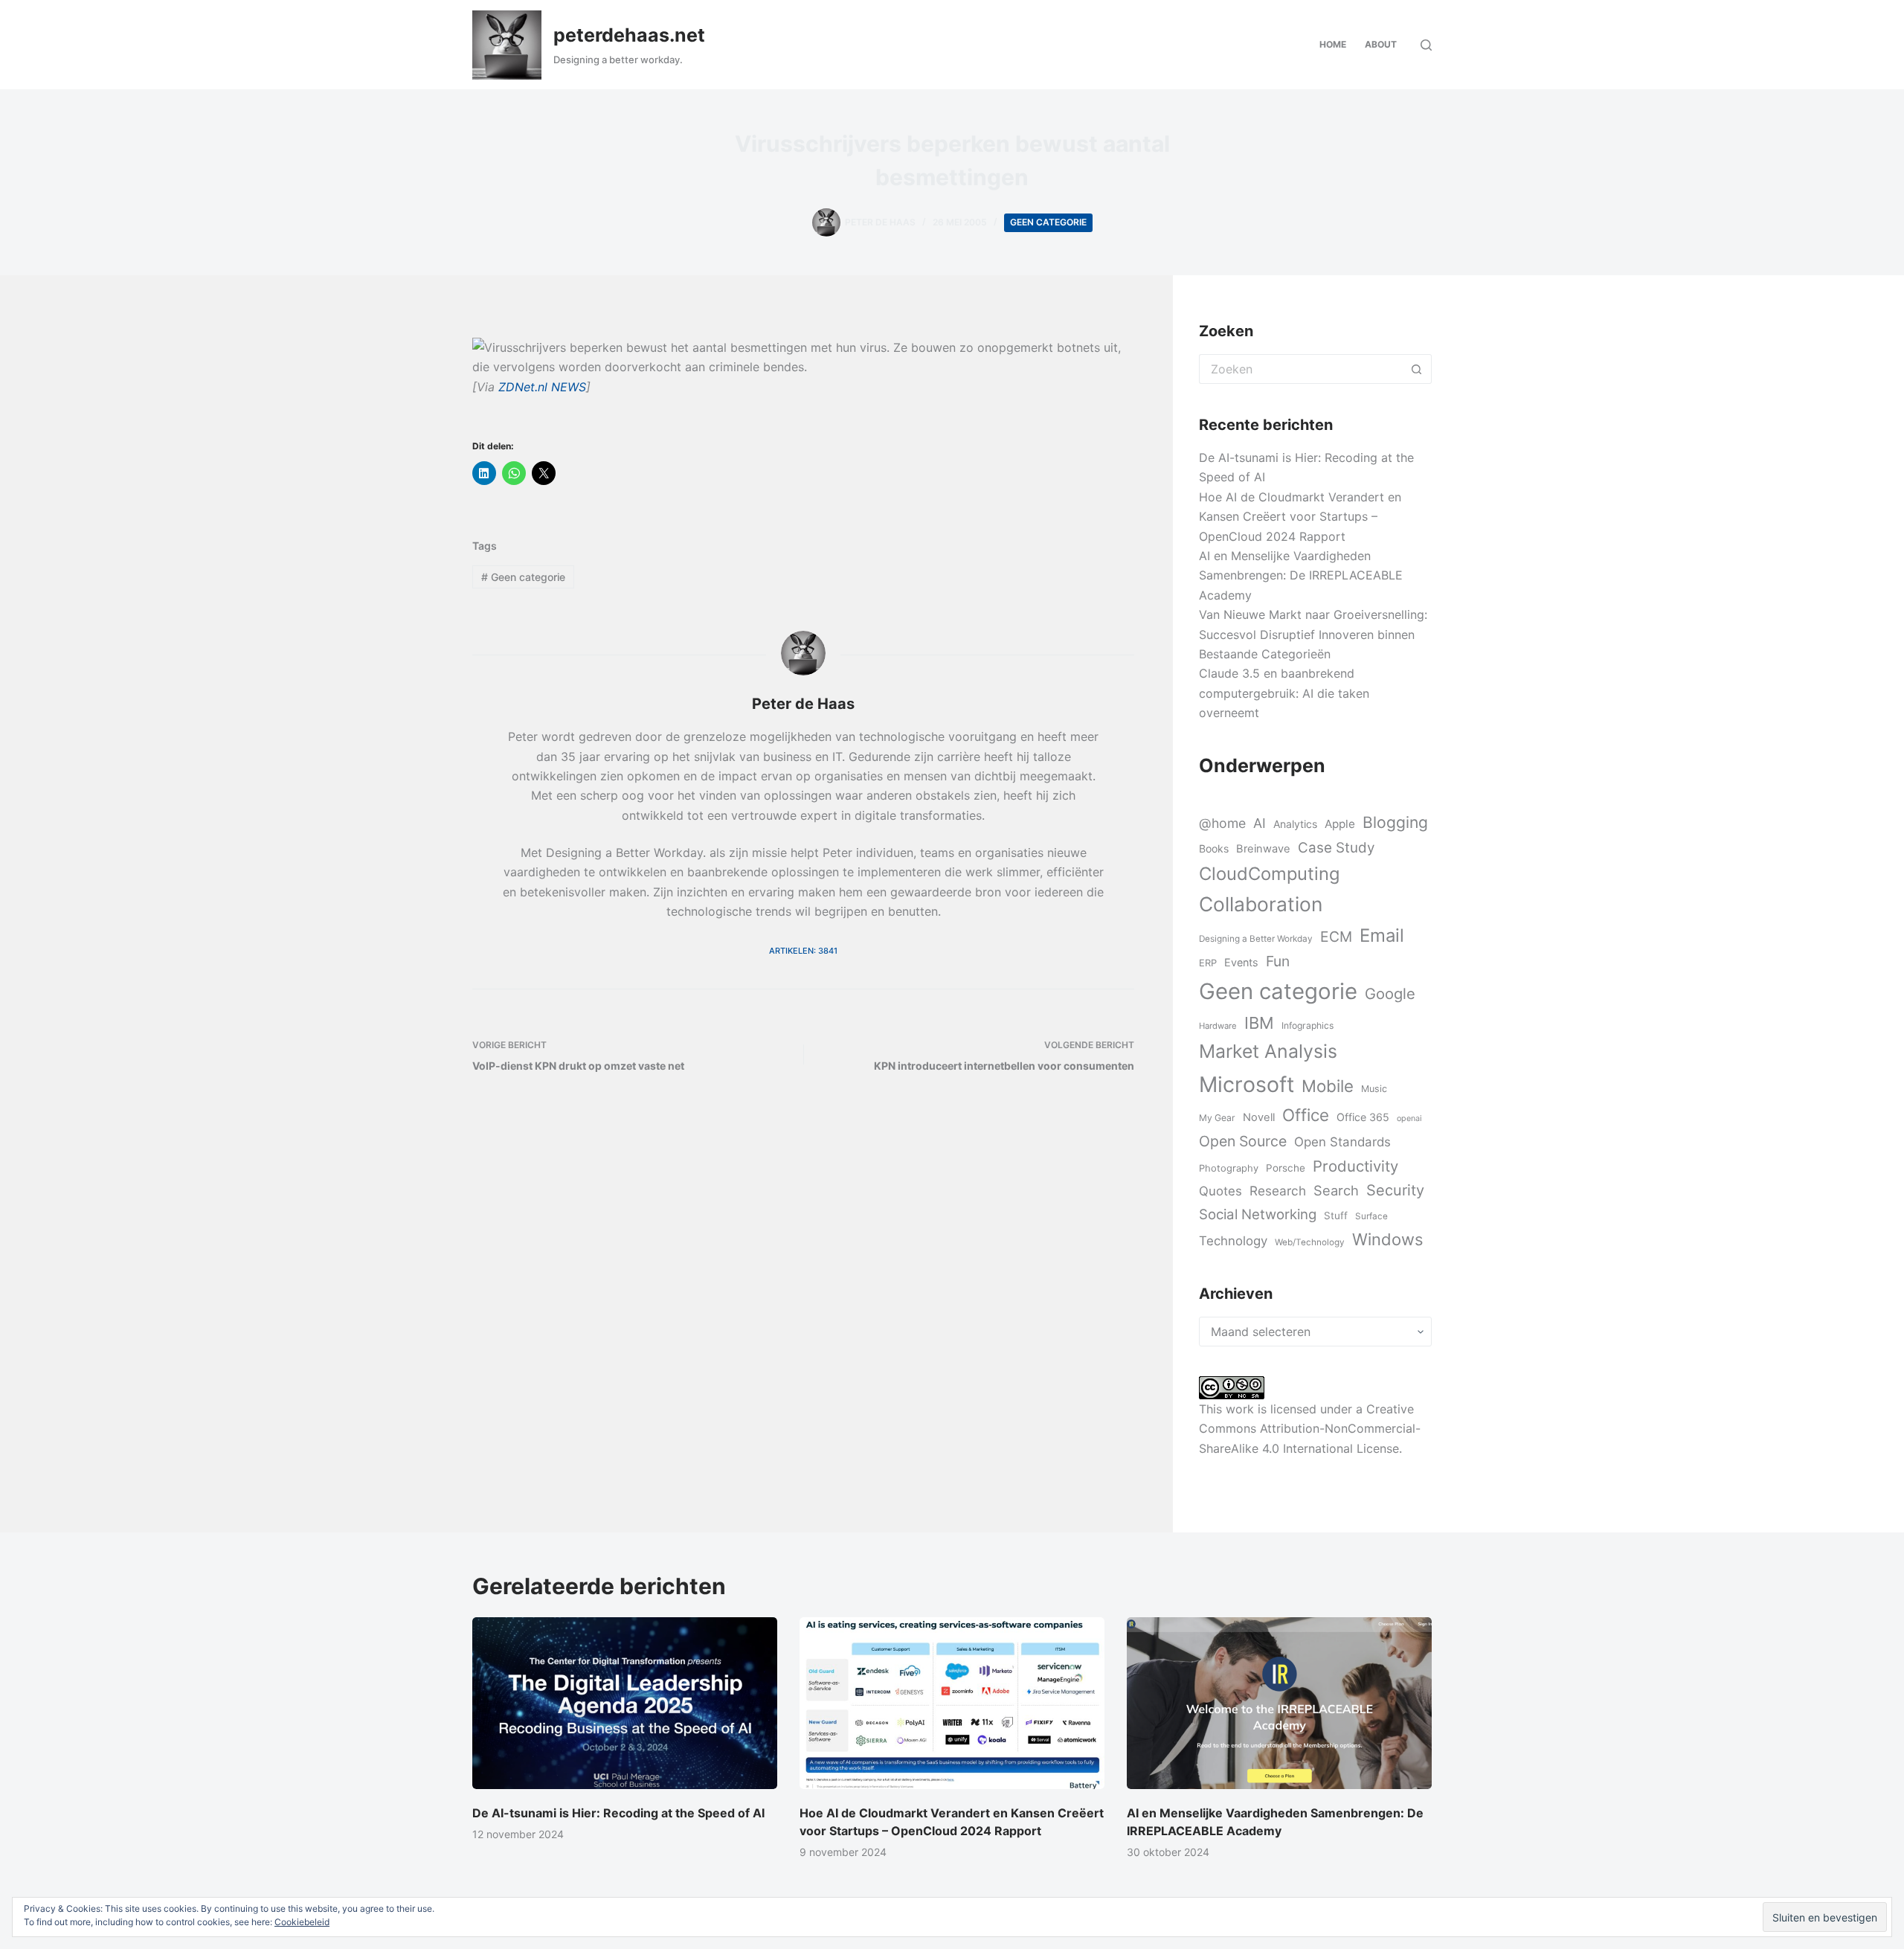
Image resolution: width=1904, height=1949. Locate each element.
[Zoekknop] (1417, 369)
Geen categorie (1048, 222)
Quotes (1220, 1191)
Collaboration (1261, 904)
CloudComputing (1269, 874)
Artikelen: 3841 (803, 951)
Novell (1259, 1117)
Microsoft (1247, 1084)
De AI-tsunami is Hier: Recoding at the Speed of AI (618, 1813)
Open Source (1243, 1141)
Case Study (1336, 848)
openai (1409, 1118)
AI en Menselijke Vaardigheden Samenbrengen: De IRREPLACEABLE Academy (1301, 575)
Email (1382, 935)
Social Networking (1258, 1214)
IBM (1259, 1023)
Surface (1371, 1216)
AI (1260, 823)
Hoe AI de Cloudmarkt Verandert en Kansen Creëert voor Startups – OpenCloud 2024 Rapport (1300, 517)
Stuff (1336, 1216)
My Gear (1217, 1118)
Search (1336, 1190)
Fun (1278, 961)
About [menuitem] (1381, 44)
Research (1278, 1191)
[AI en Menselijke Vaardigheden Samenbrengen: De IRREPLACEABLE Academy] (1279, 1703)
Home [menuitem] (1333, 44)
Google (1390, 993)
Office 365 (1363, 1117)
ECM (1336, 937)
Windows (1387, 1239)
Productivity (1355, 1166)
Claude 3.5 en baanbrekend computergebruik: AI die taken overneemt (1284, 693)
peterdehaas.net (629, 35)
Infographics (1308, 1025)
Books (1214, 848)
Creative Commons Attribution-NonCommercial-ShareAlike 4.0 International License (1310, 1429)
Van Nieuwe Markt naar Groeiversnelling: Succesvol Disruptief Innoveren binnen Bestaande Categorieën (1313, 634)
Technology (1233, 1241)
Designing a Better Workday (1256, 939)
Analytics (1295, 824)
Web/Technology (1310, 1242)
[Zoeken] (1426, 45)
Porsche (1286, 1168)
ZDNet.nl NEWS (542, 387)
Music (1374, 1089)
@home (1222, 823)
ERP (1208, 963)
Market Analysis (1268, 1051)
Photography (1229, 1168)
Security (1395, 1190)
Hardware (1218, 1026)
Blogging (1395, 822)
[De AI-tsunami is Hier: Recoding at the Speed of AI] (625, 1703)
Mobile (1328, 1086)
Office (1306, 1115)
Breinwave (1263, 849)
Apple (1340, 824)
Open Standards (1342, 1142)
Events (1241, 962)
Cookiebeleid (302, 1922)
